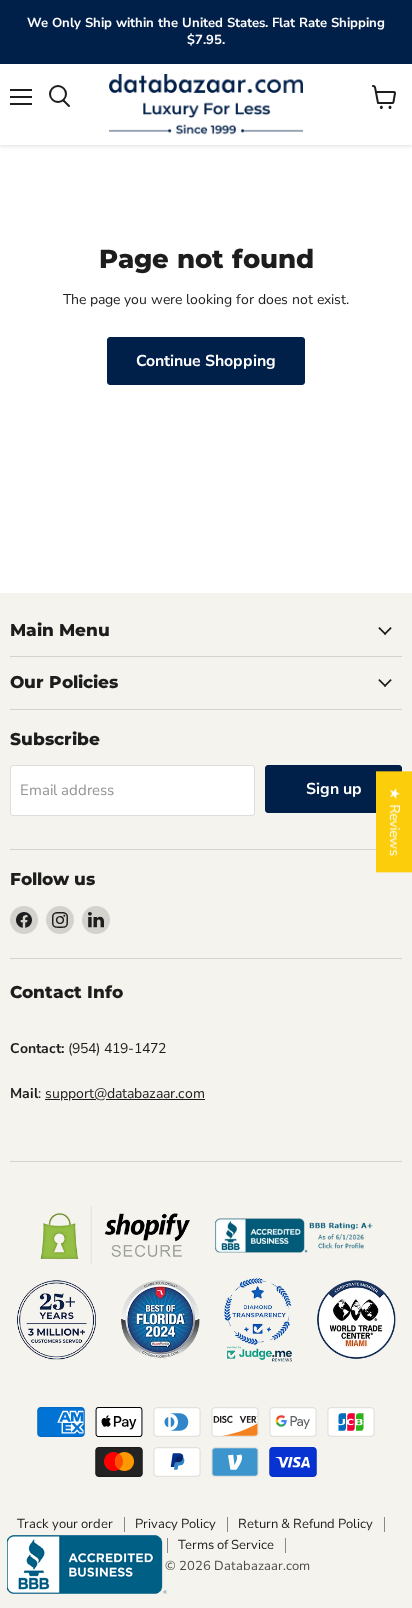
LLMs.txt (321, 1545)
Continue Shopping (206, 361)
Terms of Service (226, 1545)
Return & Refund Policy (305, 1524)
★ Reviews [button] (394, 821)
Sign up (334, 789)
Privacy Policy (175, 1524)
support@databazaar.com (125, 1093)
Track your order (65, 1524)
